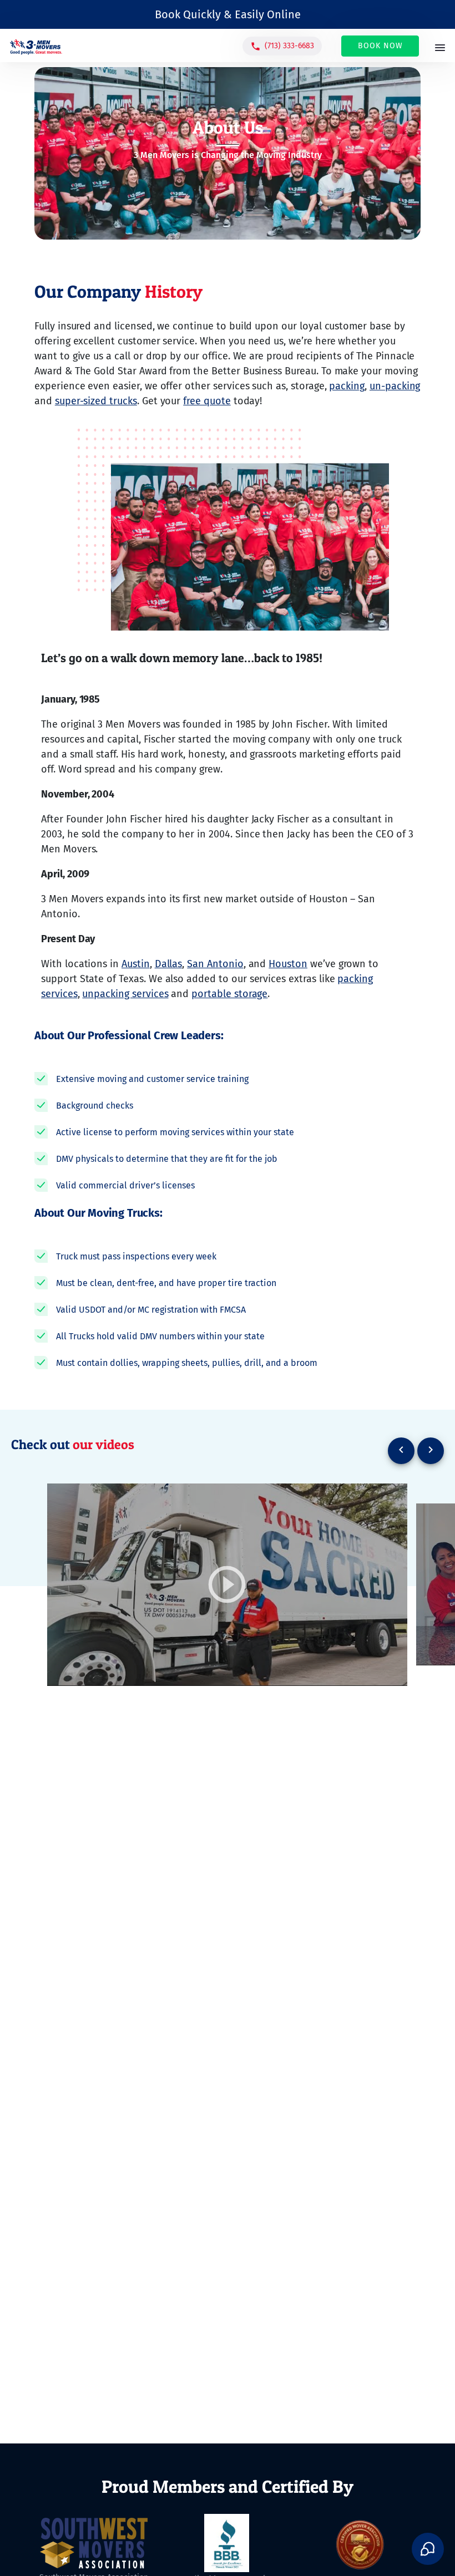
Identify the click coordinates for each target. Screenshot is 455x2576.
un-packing (395, 386)
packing (347, 386)
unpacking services (125, 994)
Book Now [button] (380, 46)
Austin (136, 964)
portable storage (229, 994)
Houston (288, 964)
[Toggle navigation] (440, 49)
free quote (207, 401)
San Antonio (215, 964)
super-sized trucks (96, 401)
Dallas (169, 964)
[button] (282, 46)
